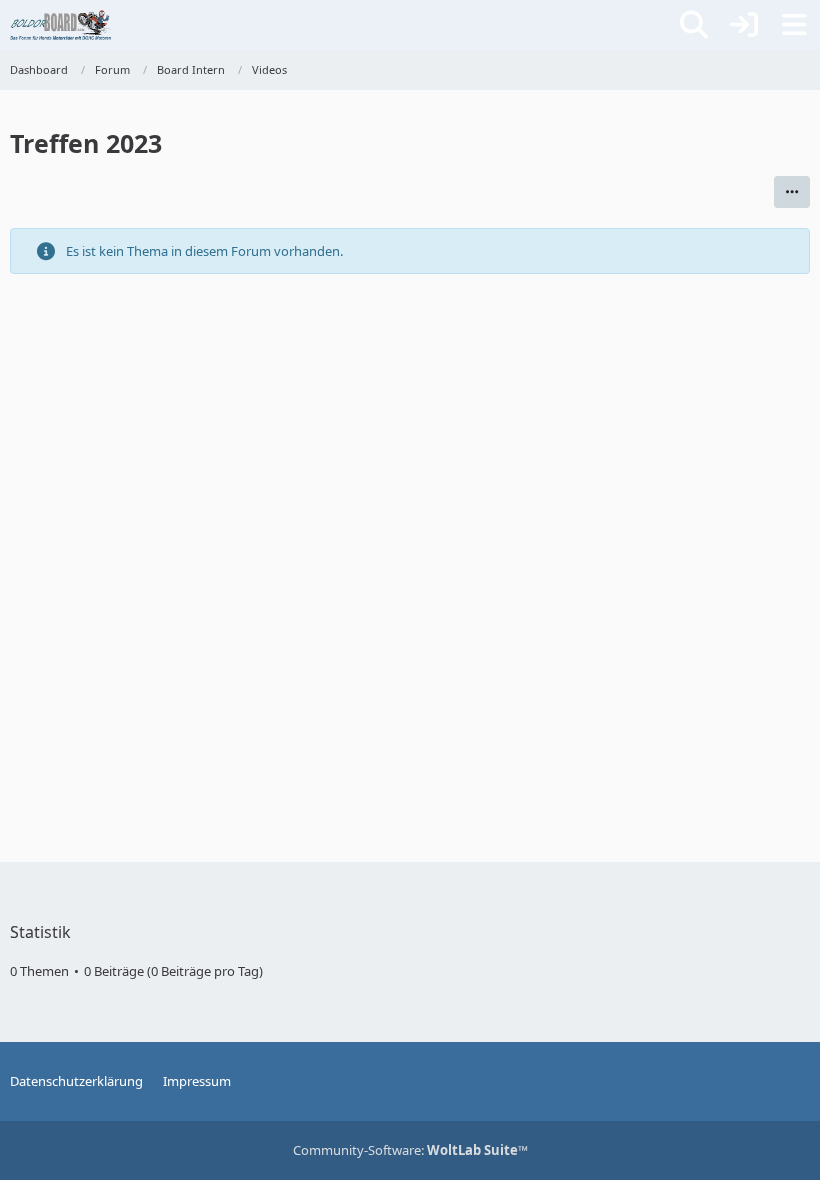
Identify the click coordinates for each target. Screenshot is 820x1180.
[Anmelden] (744, 25)
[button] (792, 192)
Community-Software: (410, 1150)
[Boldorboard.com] (60, 25)
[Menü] (794, 25)
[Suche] (694, 25)
